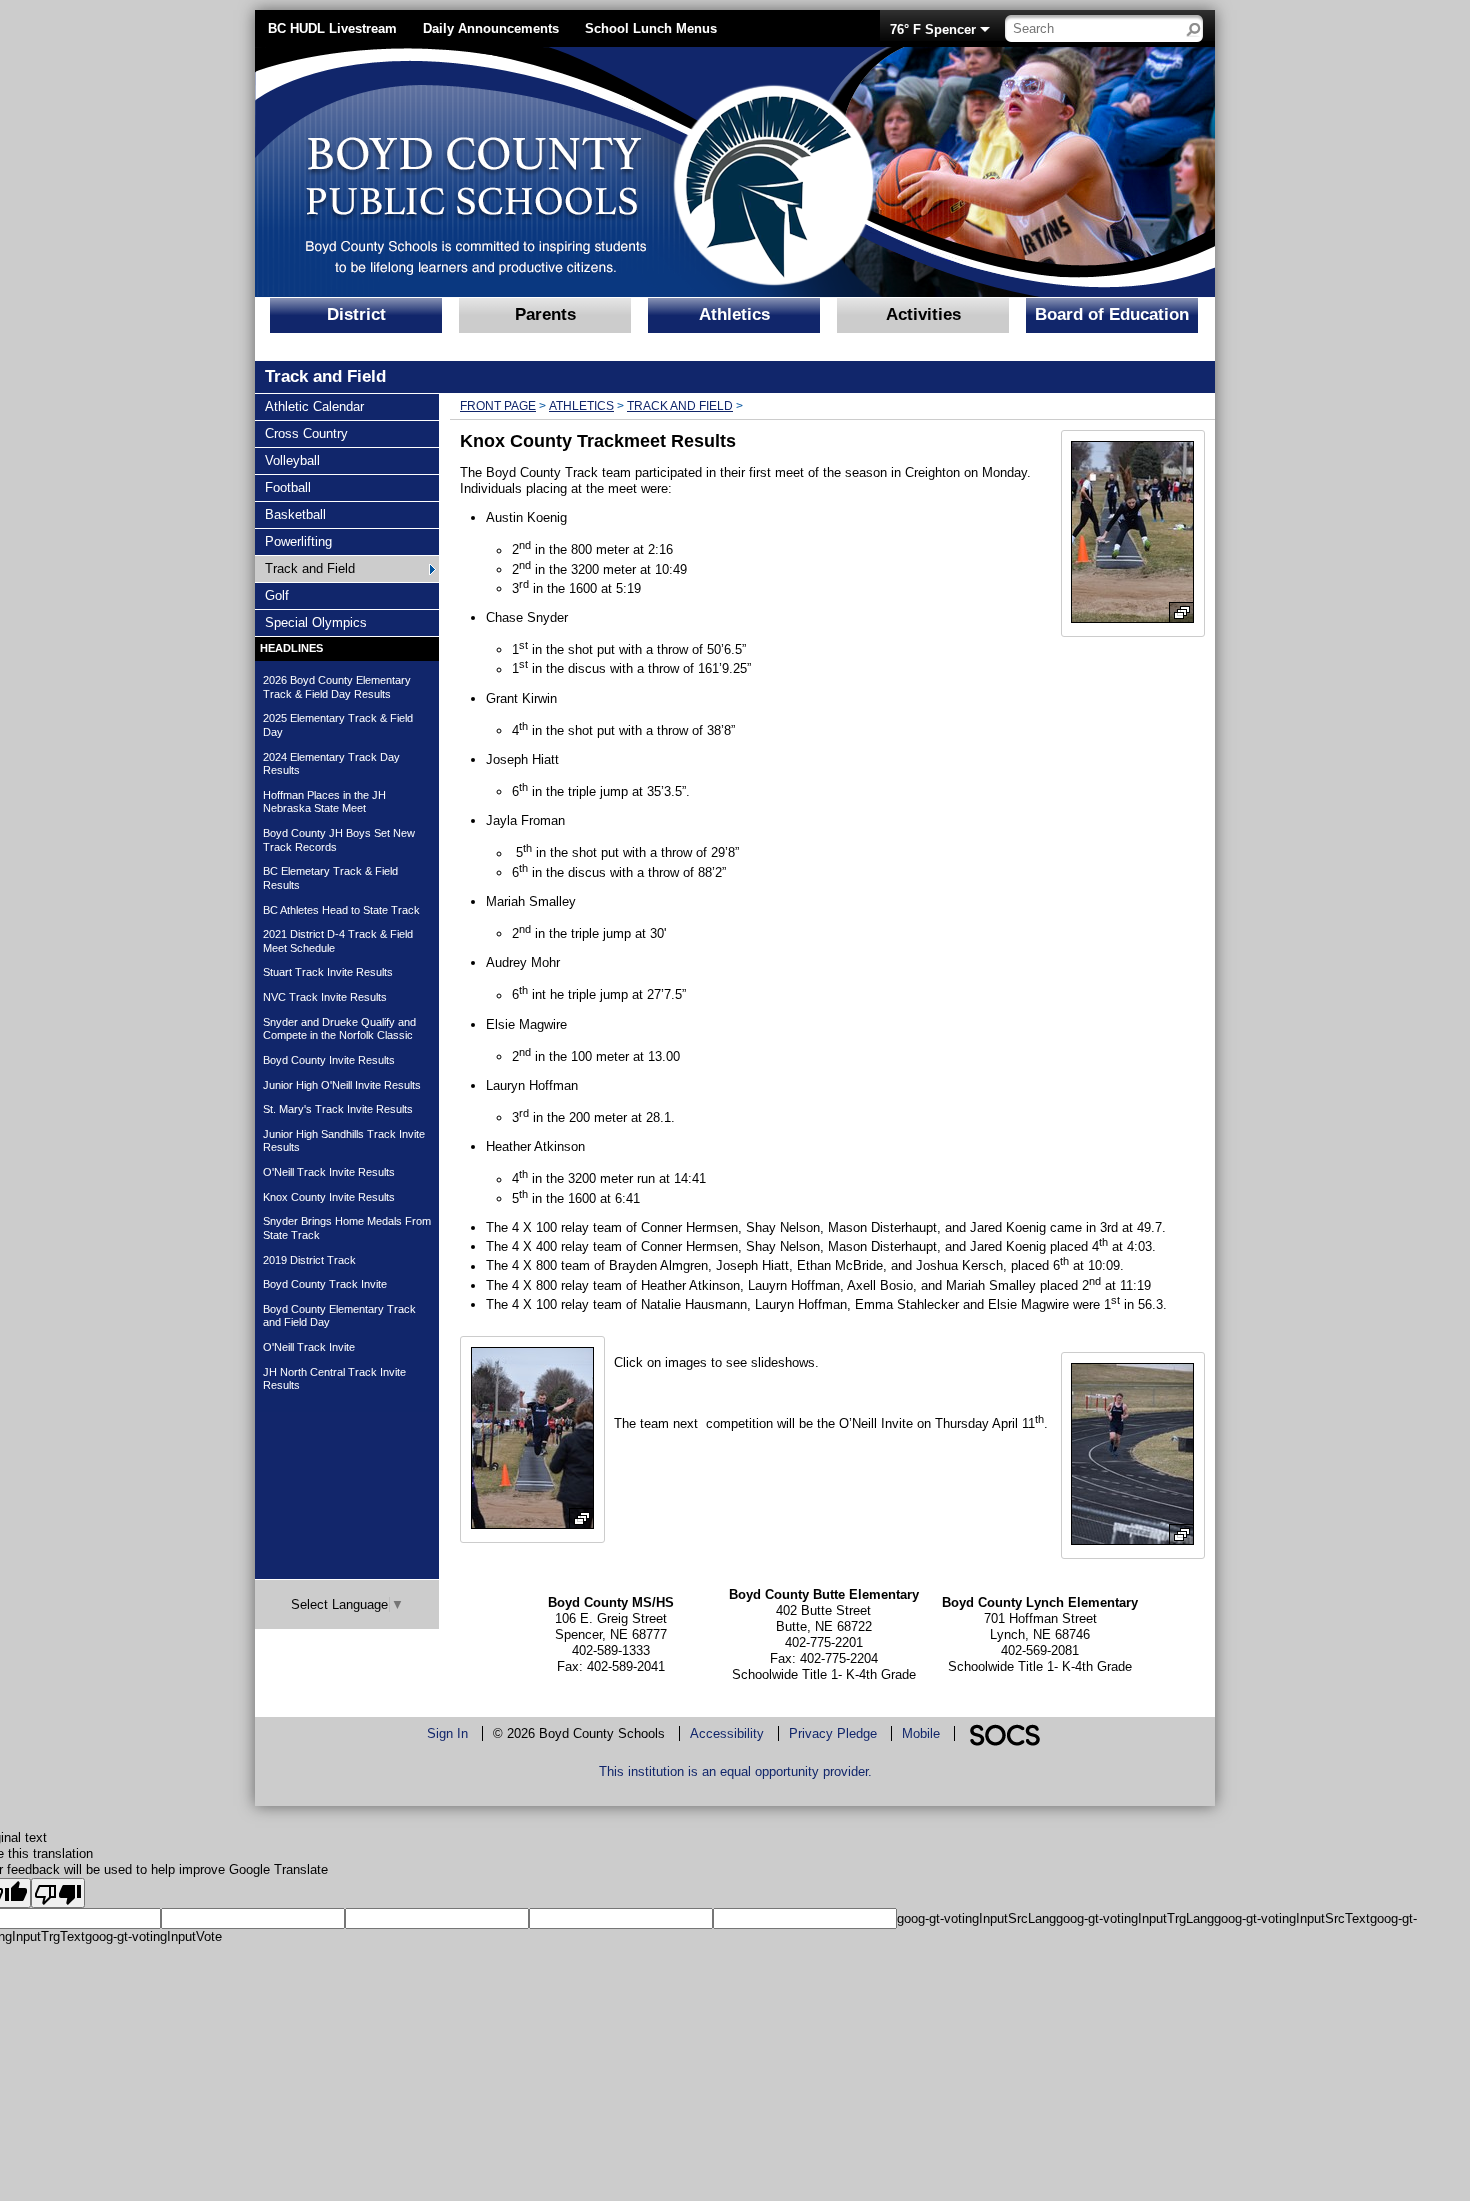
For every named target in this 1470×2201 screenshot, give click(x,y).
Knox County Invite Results (329, 1197)
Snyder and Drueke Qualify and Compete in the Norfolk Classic (339, 1029)
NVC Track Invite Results (325, 997)
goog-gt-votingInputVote (153, 1936)
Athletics (734, 314)
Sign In (447, 1733)
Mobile (921, 1733)
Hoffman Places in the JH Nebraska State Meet (324, 802)
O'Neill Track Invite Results (329, 1172)
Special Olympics (315, 622)
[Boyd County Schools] (550, 172)
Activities (923, 314)
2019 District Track (309, 1260)
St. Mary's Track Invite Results (338, 1109)
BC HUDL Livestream (332, 28)
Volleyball (292, 460)
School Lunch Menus (651, 28)
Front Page (498, 406)
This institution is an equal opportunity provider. (735, 1771)
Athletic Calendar (314, 406)
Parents (545, 314)
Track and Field (309, 568)
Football (289, 487)
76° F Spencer (933, 29)
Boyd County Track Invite (325, 1284)
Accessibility (727, 1733)
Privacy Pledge (833, 1733)
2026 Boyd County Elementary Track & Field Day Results (337, 687)
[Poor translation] (58, 1893)
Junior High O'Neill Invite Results (342, 1085)
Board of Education (1112, 314)
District (356, 314)
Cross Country (306, 433)
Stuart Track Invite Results (328, 972)
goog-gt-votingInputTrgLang (1135, 1918)
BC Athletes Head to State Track (341, 910)
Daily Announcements (491, 28)
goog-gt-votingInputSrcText (1292, 1918)
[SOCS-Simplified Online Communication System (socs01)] (1004, 1733)
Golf (289, 595)
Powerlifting (298, 541)
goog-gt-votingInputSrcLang (976, 1918)
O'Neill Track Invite (309, 1347)
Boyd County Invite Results (329, 1060)
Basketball (295, 514)
